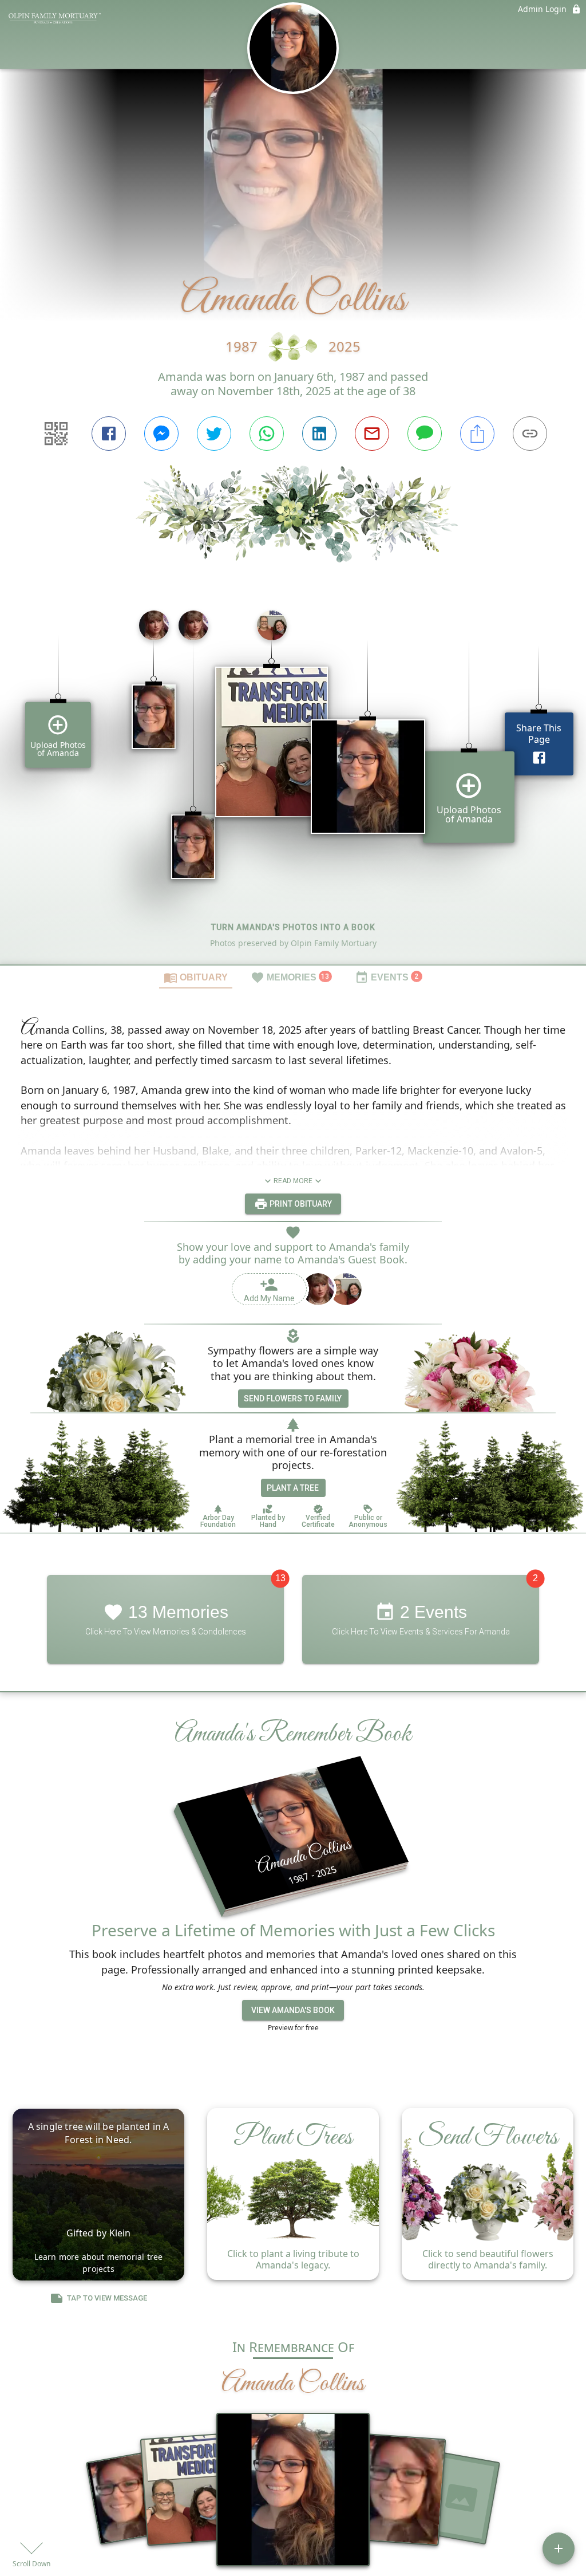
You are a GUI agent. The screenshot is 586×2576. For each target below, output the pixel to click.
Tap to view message (107, 2298)
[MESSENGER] (161, 434)
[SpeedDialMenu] (559, 2549)
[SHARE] (477, 434)
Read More (293, 1181)
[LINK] (530, 434)
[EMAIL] (372, 434)
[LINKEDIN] (319, 434)
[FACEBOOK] (109, 434)
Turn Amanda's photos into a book (293, 927)
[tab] (196, 977)
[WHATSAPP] (267, 434)
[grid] (293, 783)
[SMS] (425, 434)
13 (280, 1578)
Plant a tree (293, 1488)
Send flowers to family (293, 1399)
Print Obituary (300, 1204)
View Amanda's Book (293, 2010)
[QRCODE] (56, 434)
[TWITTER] (214, 434)
